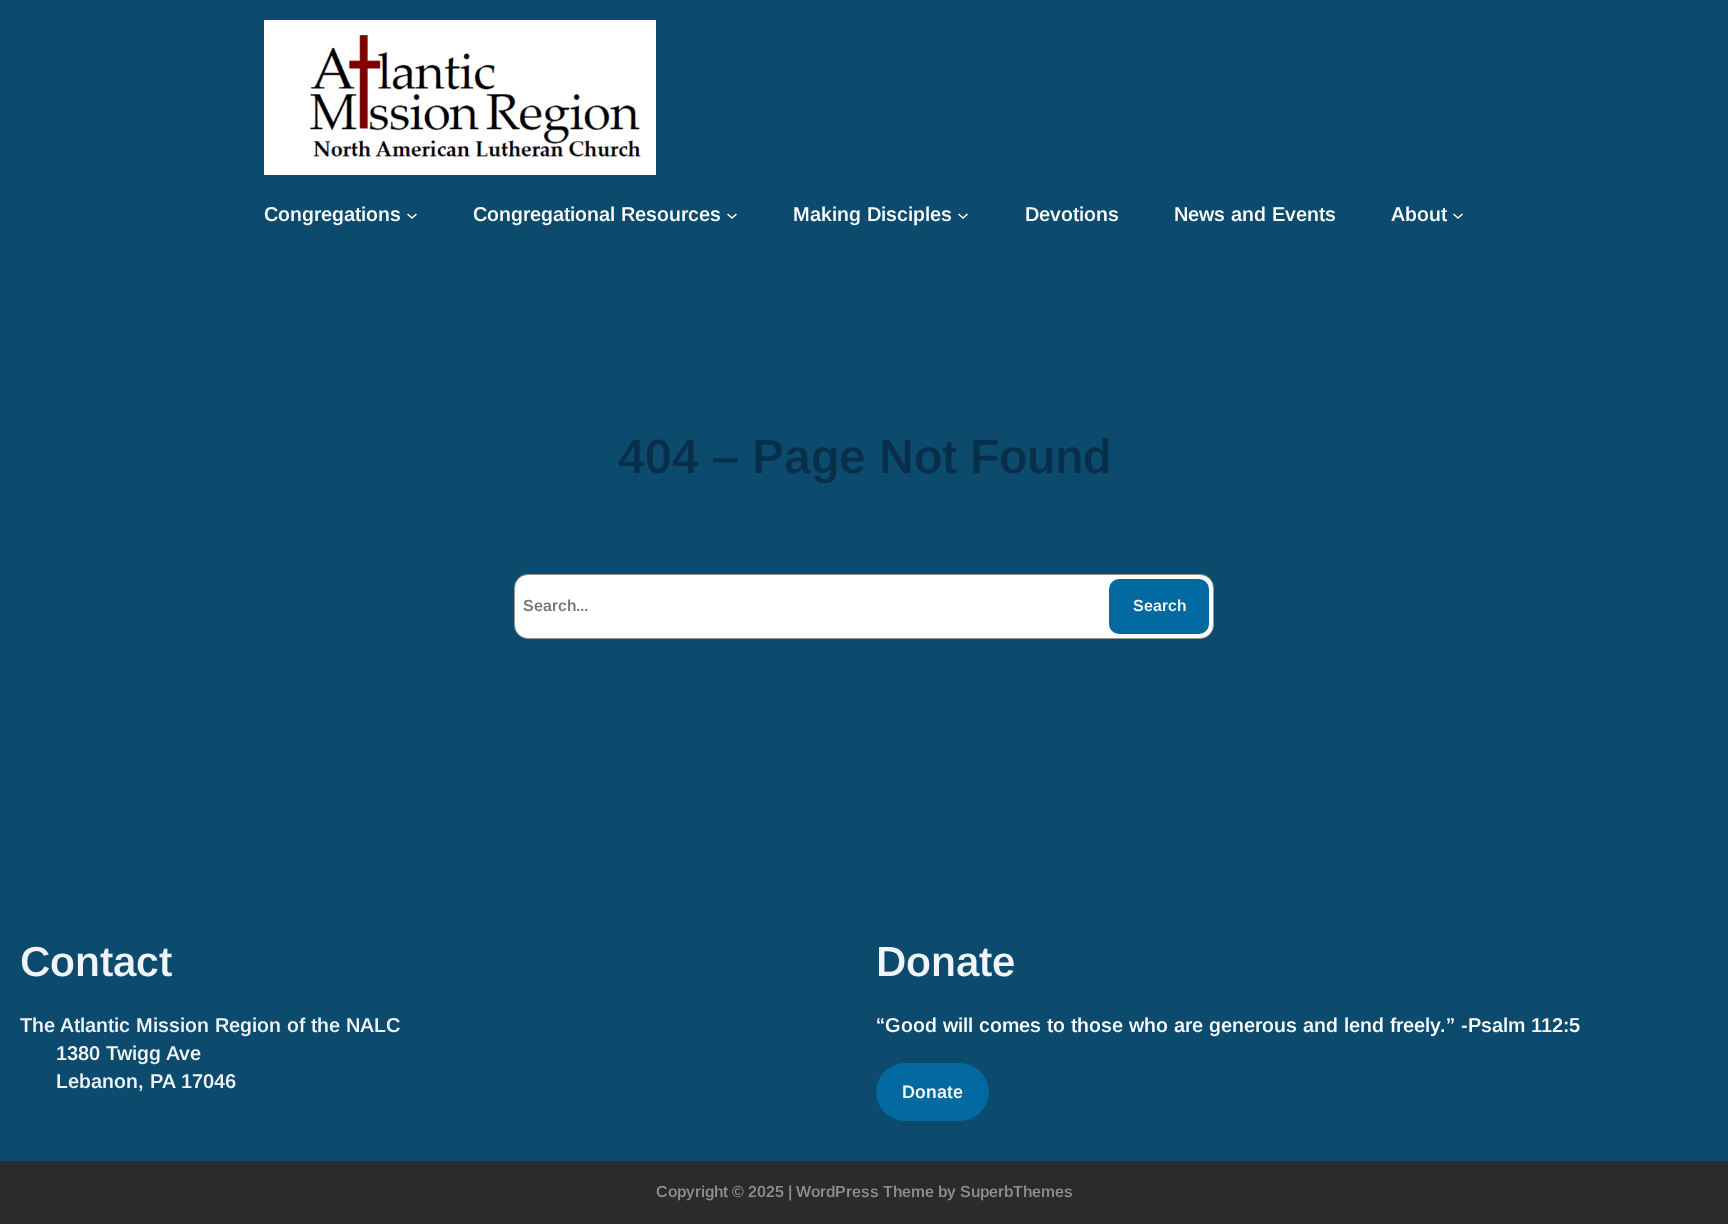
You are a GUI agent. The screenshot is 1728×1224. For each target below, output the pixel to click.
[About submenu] (1458, 214)
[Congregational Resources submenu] (732, 214)
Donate (932, 1092)
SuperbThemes (1016, 1191)
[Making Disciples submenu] (963, 214)
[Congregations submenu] (412, 214)
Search (1159, 605)
